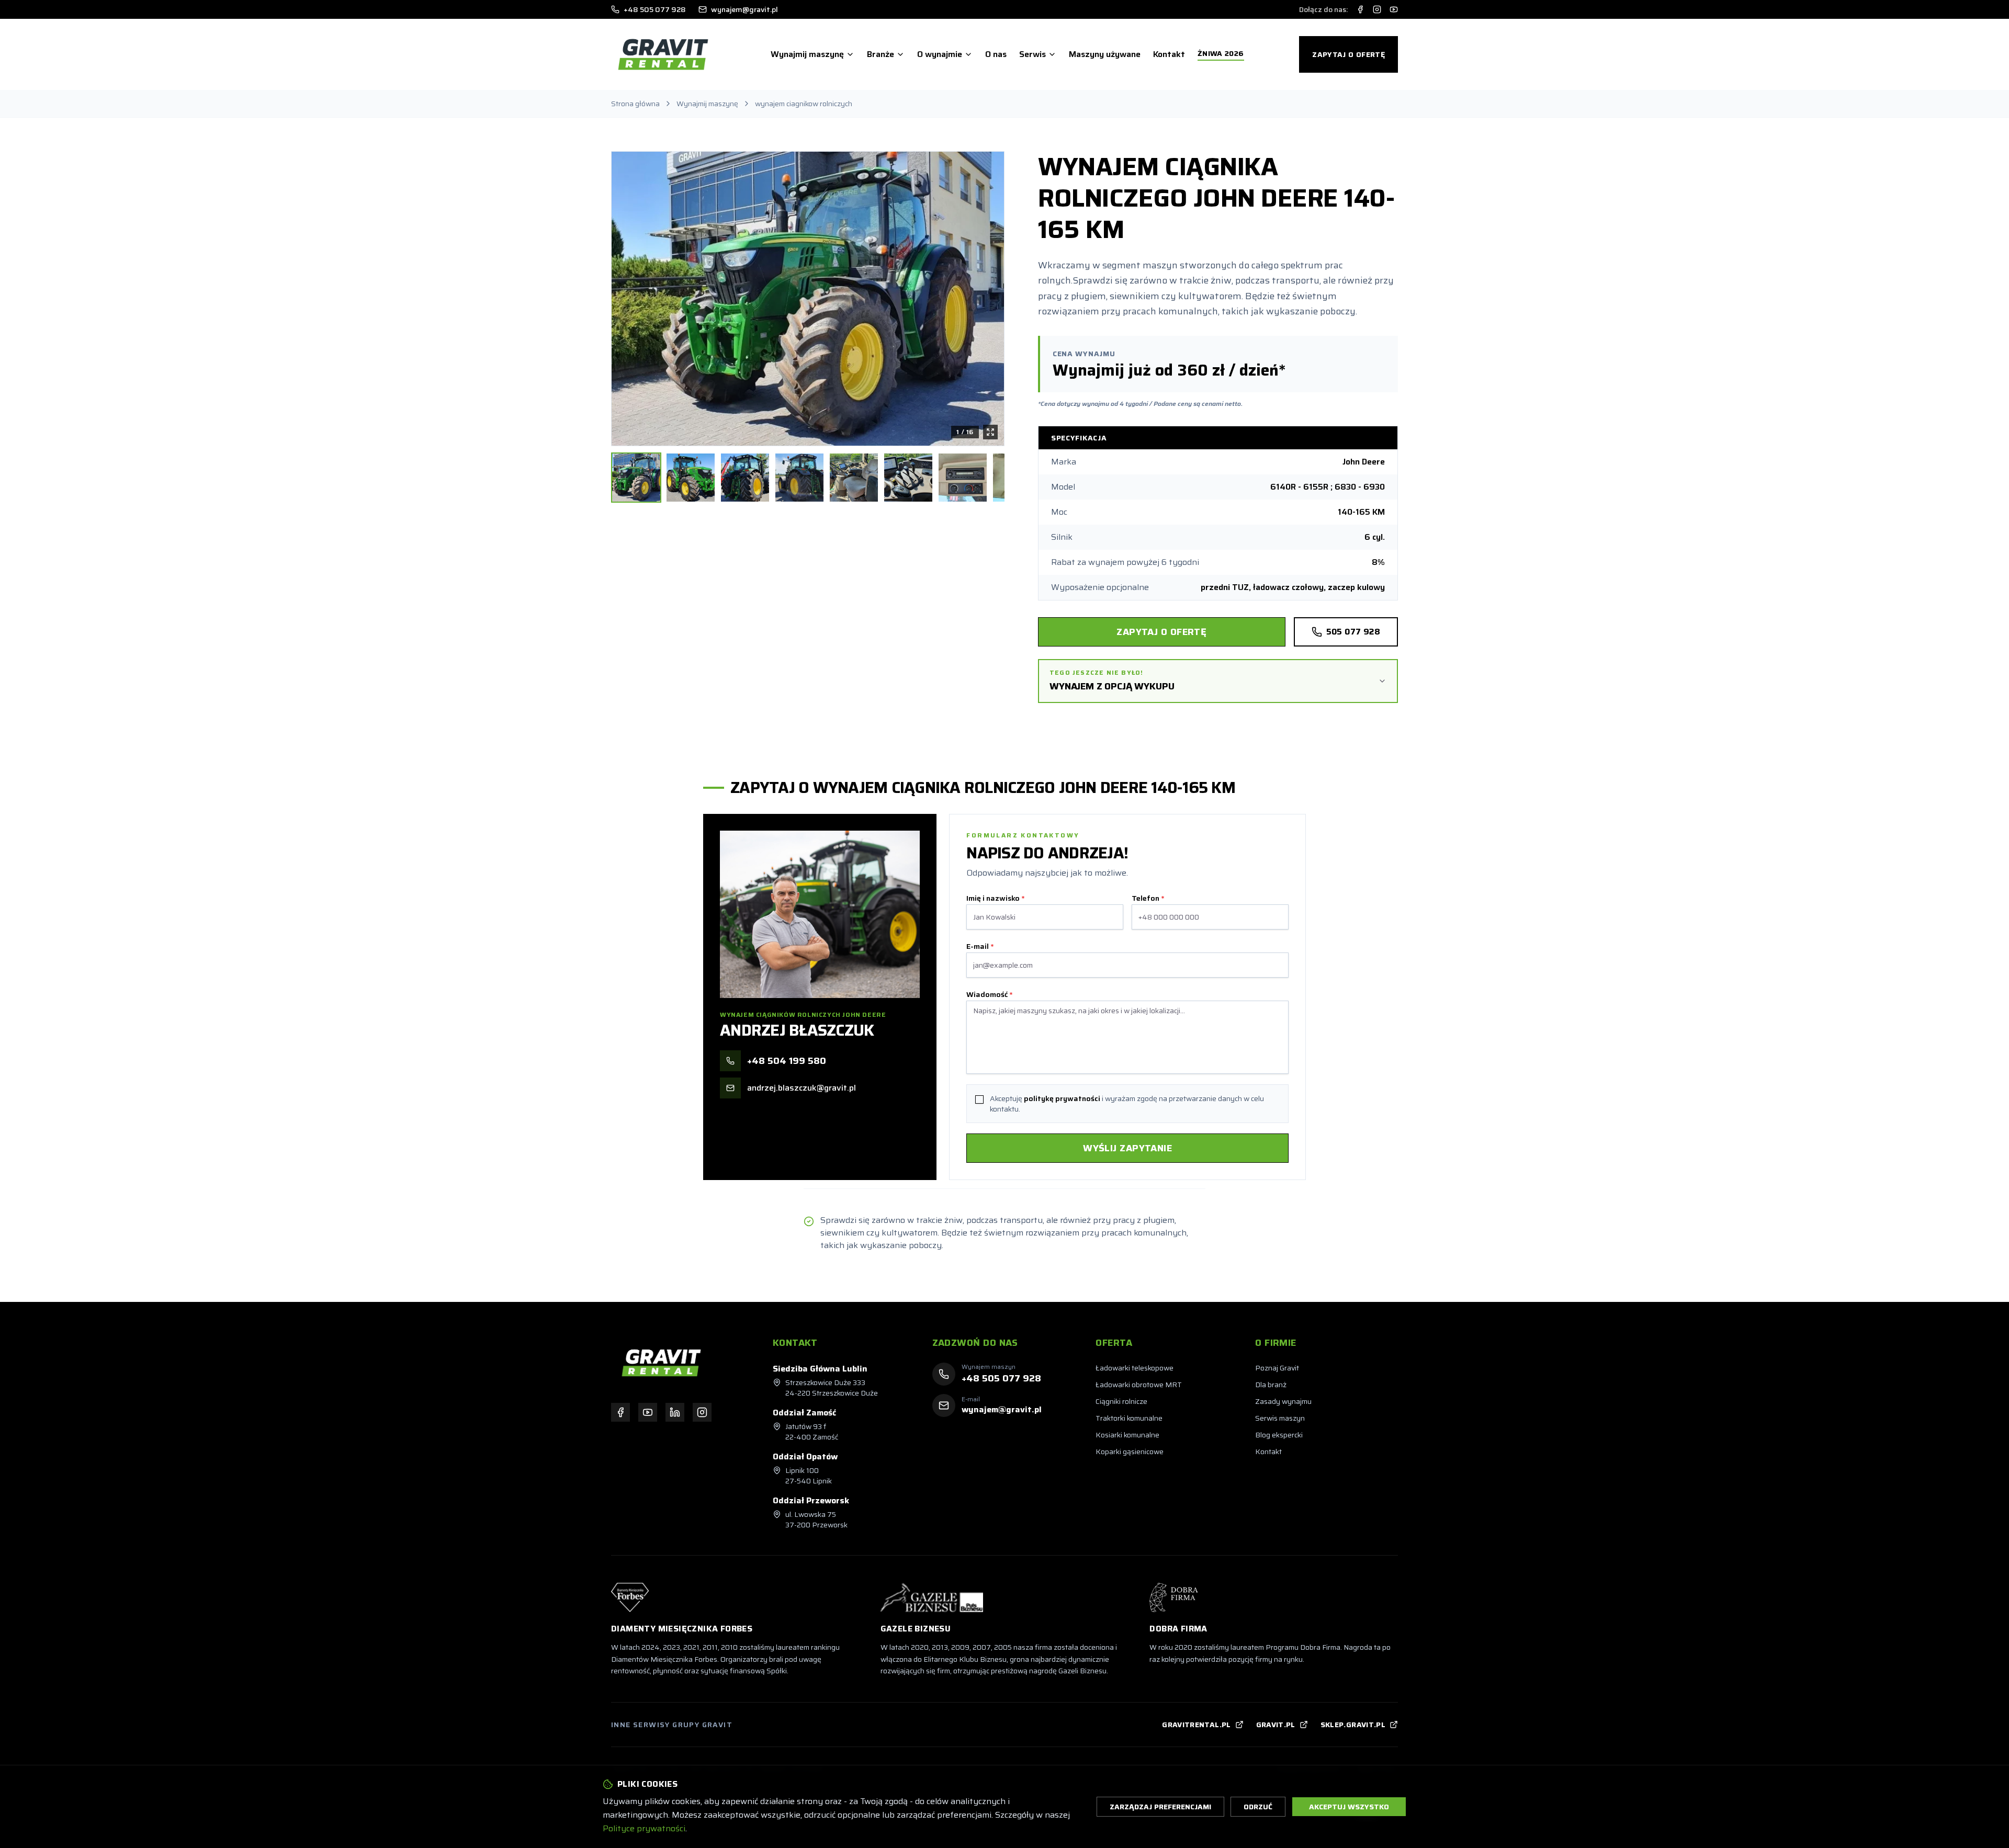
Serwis (1032, 54)
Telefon (1148, 898)
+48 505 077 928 (655, 9)
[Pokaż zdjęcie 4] (799, 478)
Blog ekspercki (1279, 1435)
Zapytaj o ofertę (1348, 54)
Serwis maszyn (1280, 1418)
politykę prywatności (1062, 1098)
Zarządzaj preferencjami (1160, 1807)
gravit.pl (1276, 1725)
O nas (996, 54)
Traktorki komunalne (1129, 1418)
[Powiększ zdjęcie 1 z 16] (808, 299)
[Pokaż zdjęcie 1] (636, 478)
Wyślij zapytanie (1127, 1148)
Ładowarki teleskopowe (1135, 1368)
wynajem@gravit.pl (744, 9)
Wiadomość (989, 994)
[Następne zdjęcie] (988, 299)
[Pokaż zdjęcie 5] (854, 478)
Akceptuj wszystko (1349, 1807)
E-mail (980, 946)
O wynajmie (940, 54)
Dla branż (1271, 1385)
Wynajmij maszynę (807, 54)
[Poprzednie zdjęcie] (627, 299)
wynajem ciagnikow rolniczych (804, 104)
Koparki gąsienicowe (1130, 1452)
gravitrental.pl (1196, 1725)
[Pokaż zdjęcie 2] (691, 478)
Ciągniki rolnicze (1121, 1401)
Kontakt (1169, 54)
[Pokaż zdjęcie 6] (908, 478)
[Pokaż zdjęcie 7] (963, 478)
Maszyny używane (1105, 54)
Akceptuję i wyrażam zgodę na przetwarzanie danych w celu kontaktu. (1127, 1104)
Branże (881, 54)
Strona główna (635, 104)
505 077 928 (1353, 632)
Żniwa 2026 (1221, 54)
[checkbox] (979, 1099)
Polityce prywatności (644, 1828)
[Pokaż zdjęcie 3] (745, 478)
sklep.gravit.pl (1353, 1725)
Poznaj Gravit (1277, 1368)
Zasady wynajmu (1283, 1401)
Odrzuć (1258, 1807)
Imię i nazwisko (995, 898)
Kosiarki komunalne (1127, 1435)
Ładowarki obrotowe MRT (1139, 1385)
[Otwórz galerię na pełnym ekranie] (990, 432)
